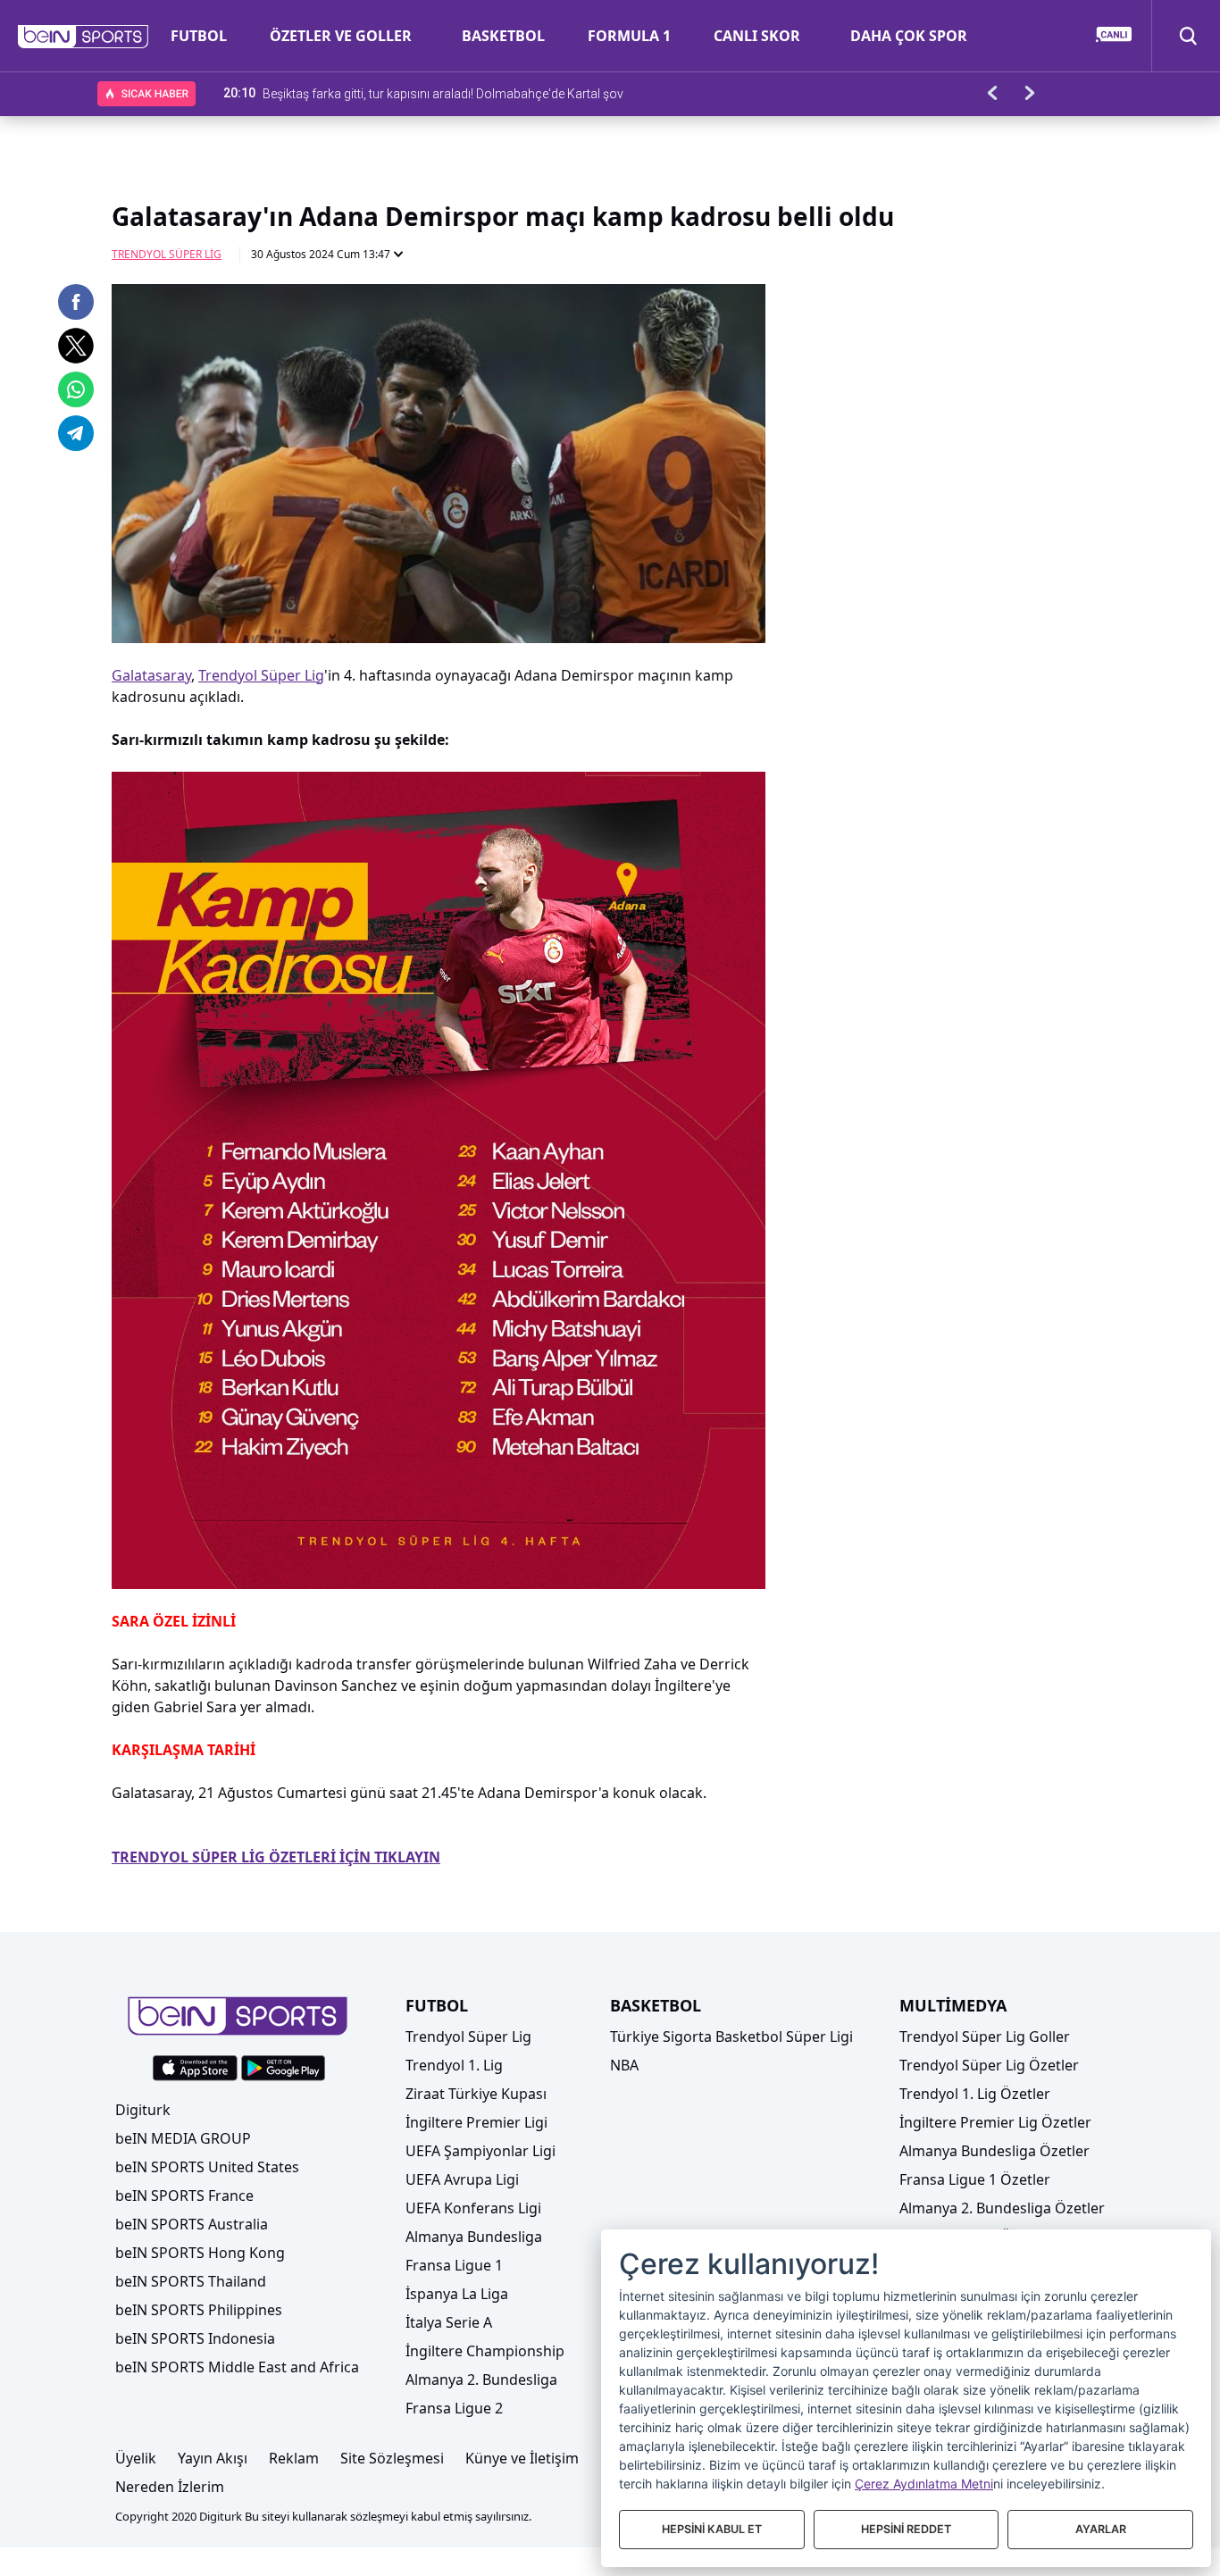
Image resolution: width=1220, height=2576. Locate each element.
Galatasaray (151, 675)
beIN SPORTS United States (207, 2167)
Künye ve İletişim (522, 2458)
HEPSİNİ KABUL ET (712, 2529)
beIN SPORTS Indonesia (195, 2338)
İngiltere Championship (485, 2351)
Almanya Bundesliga (474, 2237)
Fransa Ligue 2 (454, 2408)
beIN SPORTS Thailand (191, 2281)
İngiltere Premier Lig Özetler (995, 2122)
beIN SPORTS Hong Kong (200, 2253)
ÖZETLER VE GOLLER (341, 36)
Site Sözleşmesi (392, 2458)
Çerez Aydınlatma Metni (924, 2484)
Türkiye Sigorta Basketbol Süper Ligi (731, 2037)
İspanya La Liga (457, 2294)
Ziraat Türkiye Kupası (476, 2094)
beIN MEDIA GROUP (183, 2138)
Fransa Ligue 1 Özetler (975, 2179)
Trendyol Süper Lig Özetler (989, 2065)
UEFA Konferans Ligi (473, 2208)
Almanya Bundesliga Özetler (994, 2151)
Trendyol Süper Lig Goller (985, 2037)
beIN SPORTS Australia (192, 2224)
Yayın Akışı (213, 2458)
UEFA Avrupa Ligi (462, 2179)
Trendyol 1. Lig (454, 2065)
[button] (84, 37)
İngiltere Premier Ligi (476, 2122)
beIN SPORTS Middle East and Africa (237, 2367)
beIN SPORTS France (184, 2195)
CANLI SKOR (757, 36)
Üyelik (136, 2458)
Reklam (294, 2458)
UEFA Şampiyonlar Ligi (480, 2151)
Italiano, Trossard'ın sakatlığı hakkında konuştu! (395, 93)
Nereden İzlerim (170, 2487)
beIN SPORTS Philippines (199, 2310)
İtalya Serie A (449, 2322)
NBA (624, 2065)
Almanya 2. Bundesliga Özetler (1002, 2208)
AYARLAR (1101, 2529)
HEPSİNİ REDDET (906, 2529)
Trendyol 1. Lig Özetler (975, 2094)
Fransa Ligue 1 (454, 2265)
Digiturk (143, 2110)
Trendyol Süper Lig (167, 254)
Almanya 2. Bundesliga (481, 2379)
